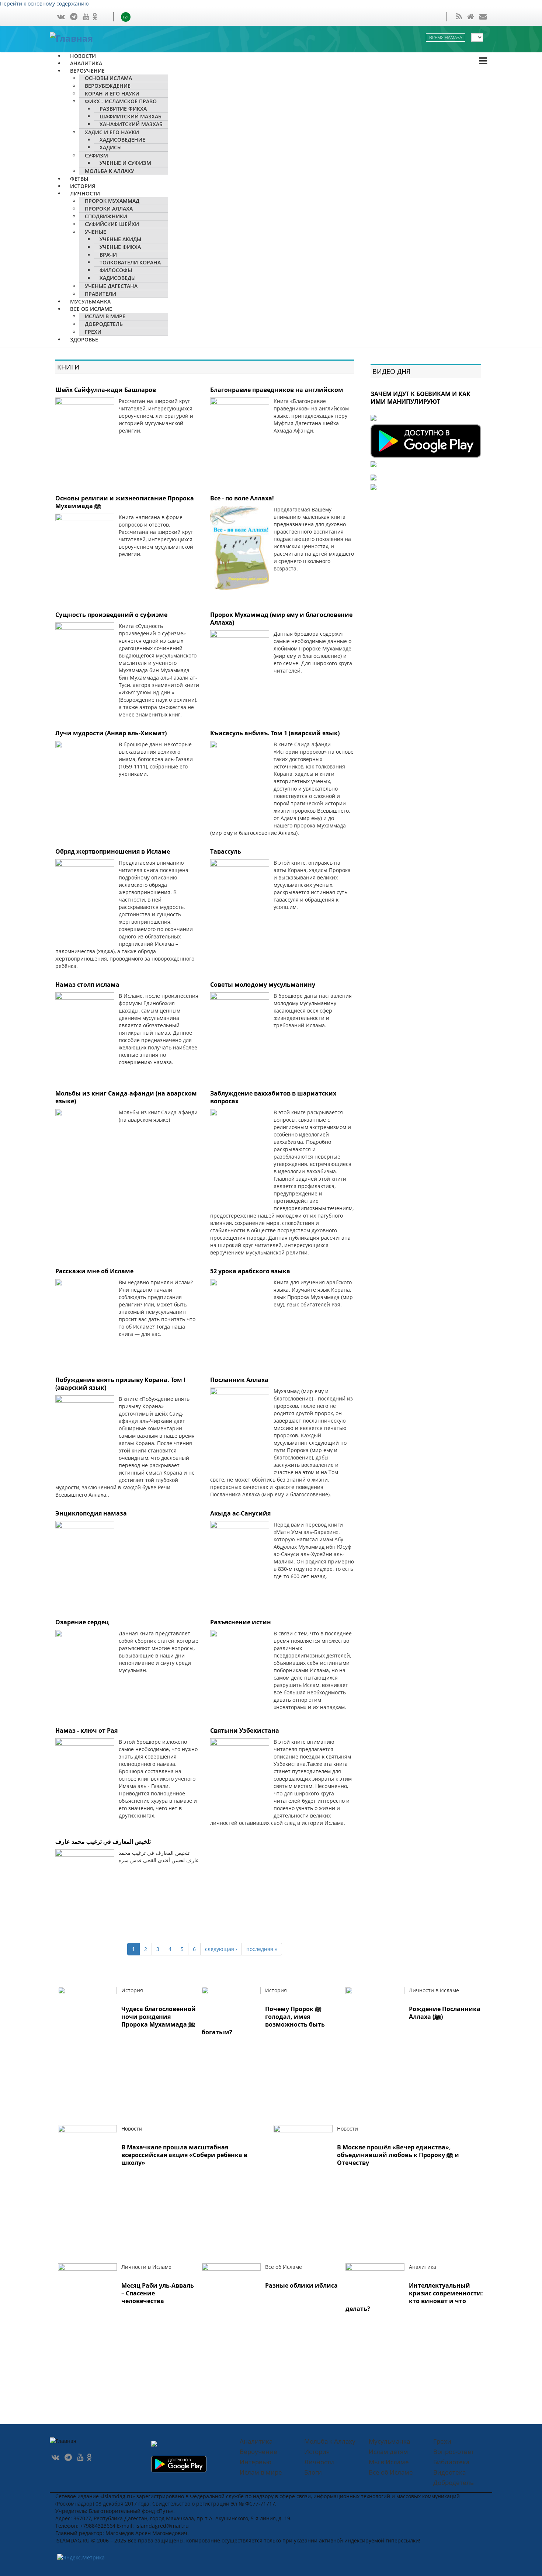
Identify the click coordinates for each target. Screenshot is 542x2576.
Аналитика (256, 2441)
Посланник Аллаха (239, 1380)
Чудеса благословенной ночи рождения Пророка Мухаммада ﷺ (159, 2017)
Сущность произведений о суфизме (111, 615)
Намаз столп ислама (87, 985)
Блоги (313, 2472)
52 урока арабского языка (250, 1271)
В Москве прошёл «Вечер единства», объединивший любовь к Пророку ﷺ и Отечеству (398, 2155)
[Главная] (79, 37)
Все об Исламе (391, 2472)
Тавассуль (226, 851)
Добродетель (454, 2483)
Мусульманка (389, 2441)
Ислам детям (388, 2452)
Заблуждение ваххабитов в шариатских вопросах (273, 1097)
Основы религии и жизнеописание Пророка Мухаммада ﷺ (125, 502)
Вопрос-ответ (454, 2452)
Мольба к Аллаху (110, 171)
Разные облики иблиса (301, 2285)
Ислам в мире (261, 2472)
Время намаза (446, 37)
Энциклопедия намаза (91, 1513)
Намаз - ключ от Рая (86, 1730)
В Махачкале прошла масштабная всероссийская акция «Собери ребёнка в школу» (184, 2155)
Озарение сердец (82, 1622)
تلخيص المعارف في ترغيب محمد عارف (103, 1841)
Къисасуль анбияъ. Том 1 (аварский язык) (275, 733)
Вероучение (258, 2452)
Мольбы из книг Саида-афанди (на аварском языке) (126, 1097)
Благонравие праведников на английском (277, 390)
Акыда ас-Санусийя (240, 1513)
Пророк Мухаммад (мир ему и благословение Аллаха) (281, 619)
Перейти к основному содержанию (44, 4)
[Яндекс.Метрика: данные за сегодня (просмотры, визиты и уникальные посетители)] (81, 2558)
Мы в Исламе (389, 2462)
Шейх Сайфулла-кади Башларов (106, 390)
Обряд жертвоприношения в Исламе (113, 851)
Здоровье (84, 339)
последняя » (262, 1949)
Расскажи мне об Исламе (94, 1271)
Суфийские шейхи (112, 224)
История (317, 2452)
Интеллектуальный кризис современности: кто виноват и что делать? (414, 2297)
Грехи (442, 2441)
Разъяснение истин (241, 1622)
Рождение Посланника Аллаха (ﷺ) (445, 2013)
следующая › (221, 1949)
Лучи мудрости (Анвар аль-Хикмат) (111, 733)
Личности (319, 2462)
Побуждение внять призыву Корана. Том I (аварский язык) (120, 1384)
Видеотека (449, 2472)
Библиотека (451, 2462)
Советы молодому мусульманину (263, 985)
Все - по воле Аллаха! (242, 498)
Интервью (256, 2462)
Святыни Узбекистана (245, 1730)
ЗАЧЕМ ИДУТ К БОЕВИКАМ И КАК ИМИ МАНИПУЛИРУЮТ (421, 398)
